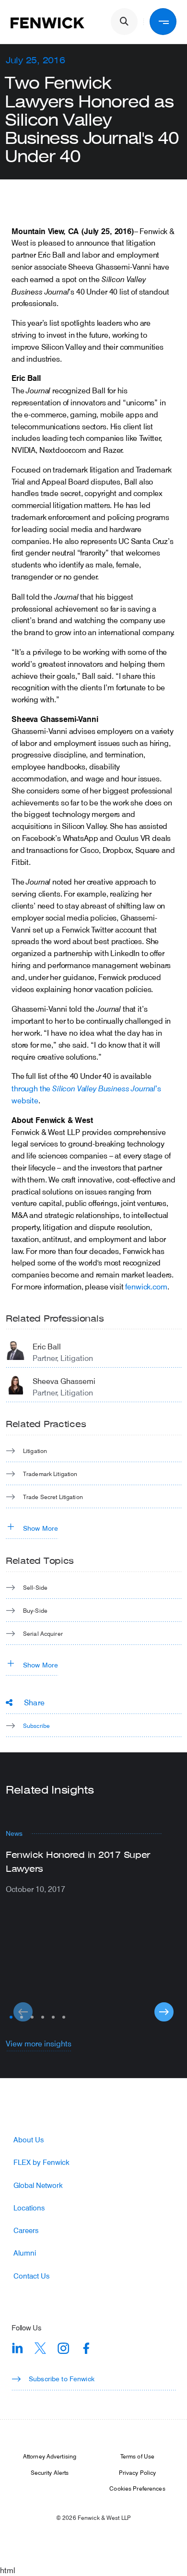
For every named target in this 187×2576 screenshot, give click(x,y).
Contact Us (31, 2276)
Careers (26, 2230)
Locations (29, 2208)
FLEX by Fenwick (41, 2162)
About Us (29, 2140)
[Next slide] (164, 2012)
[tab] (11, 2017)
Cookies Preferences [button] (137, 2488)
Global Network (38, 2185)
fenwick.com (146, 1286)
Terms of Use (137, 2456)
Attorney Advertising (50, 2456)
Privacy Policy (138, 2472)
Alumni (25, 2253)
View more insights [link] (39, 2043)
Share (34, 1702)
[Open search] (124, 22)
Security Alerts (50, 2472)
